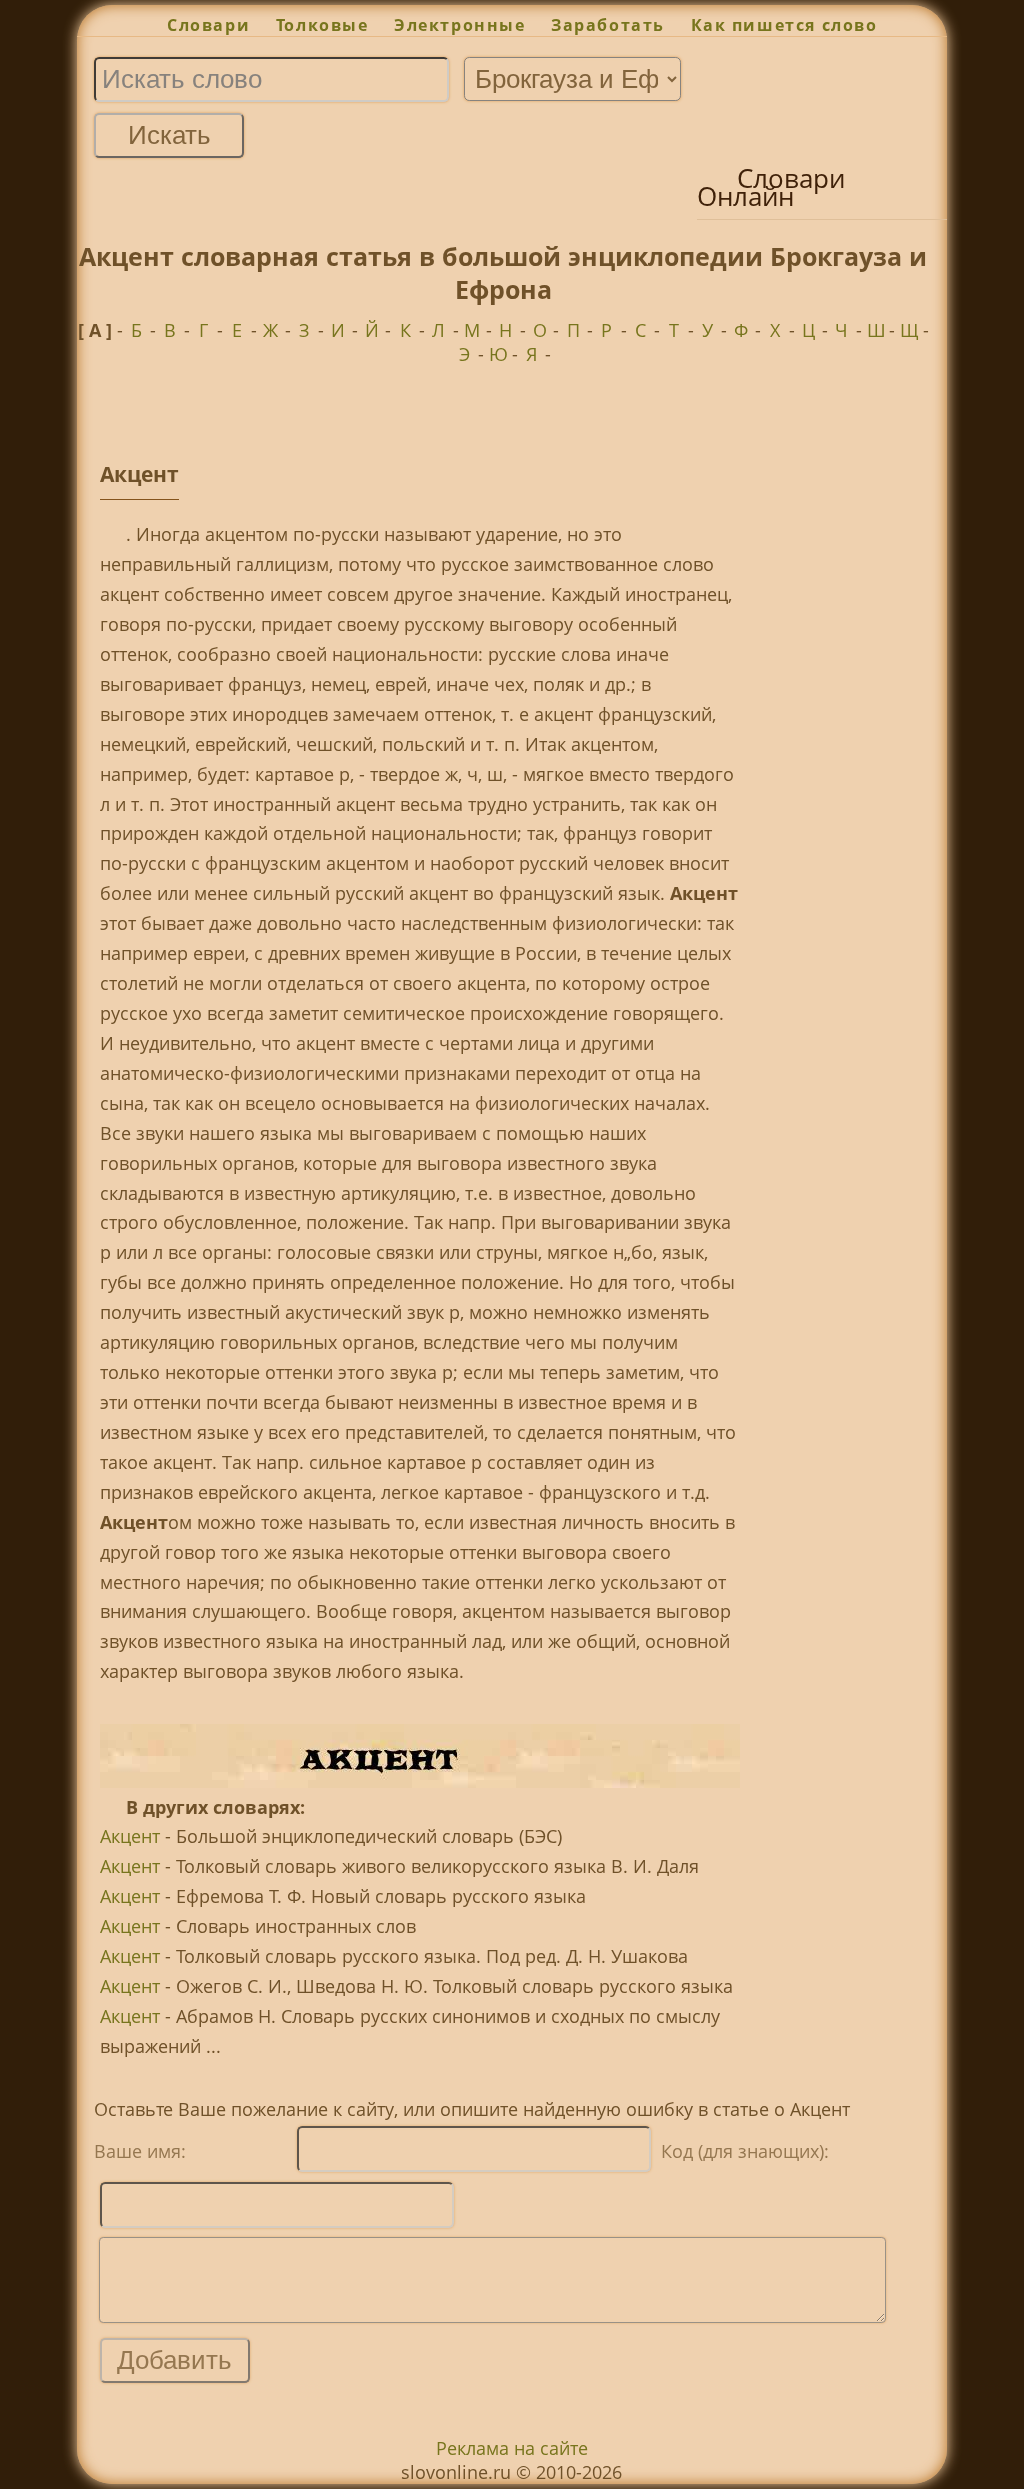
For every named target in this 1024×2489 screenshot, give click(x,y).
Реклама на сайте (512, 2448)
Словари (208, 25)
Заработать (608, 25)
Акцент (130, 1836)
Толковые (322, 25)
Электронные (459, 25)
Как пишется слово (784, 25)
